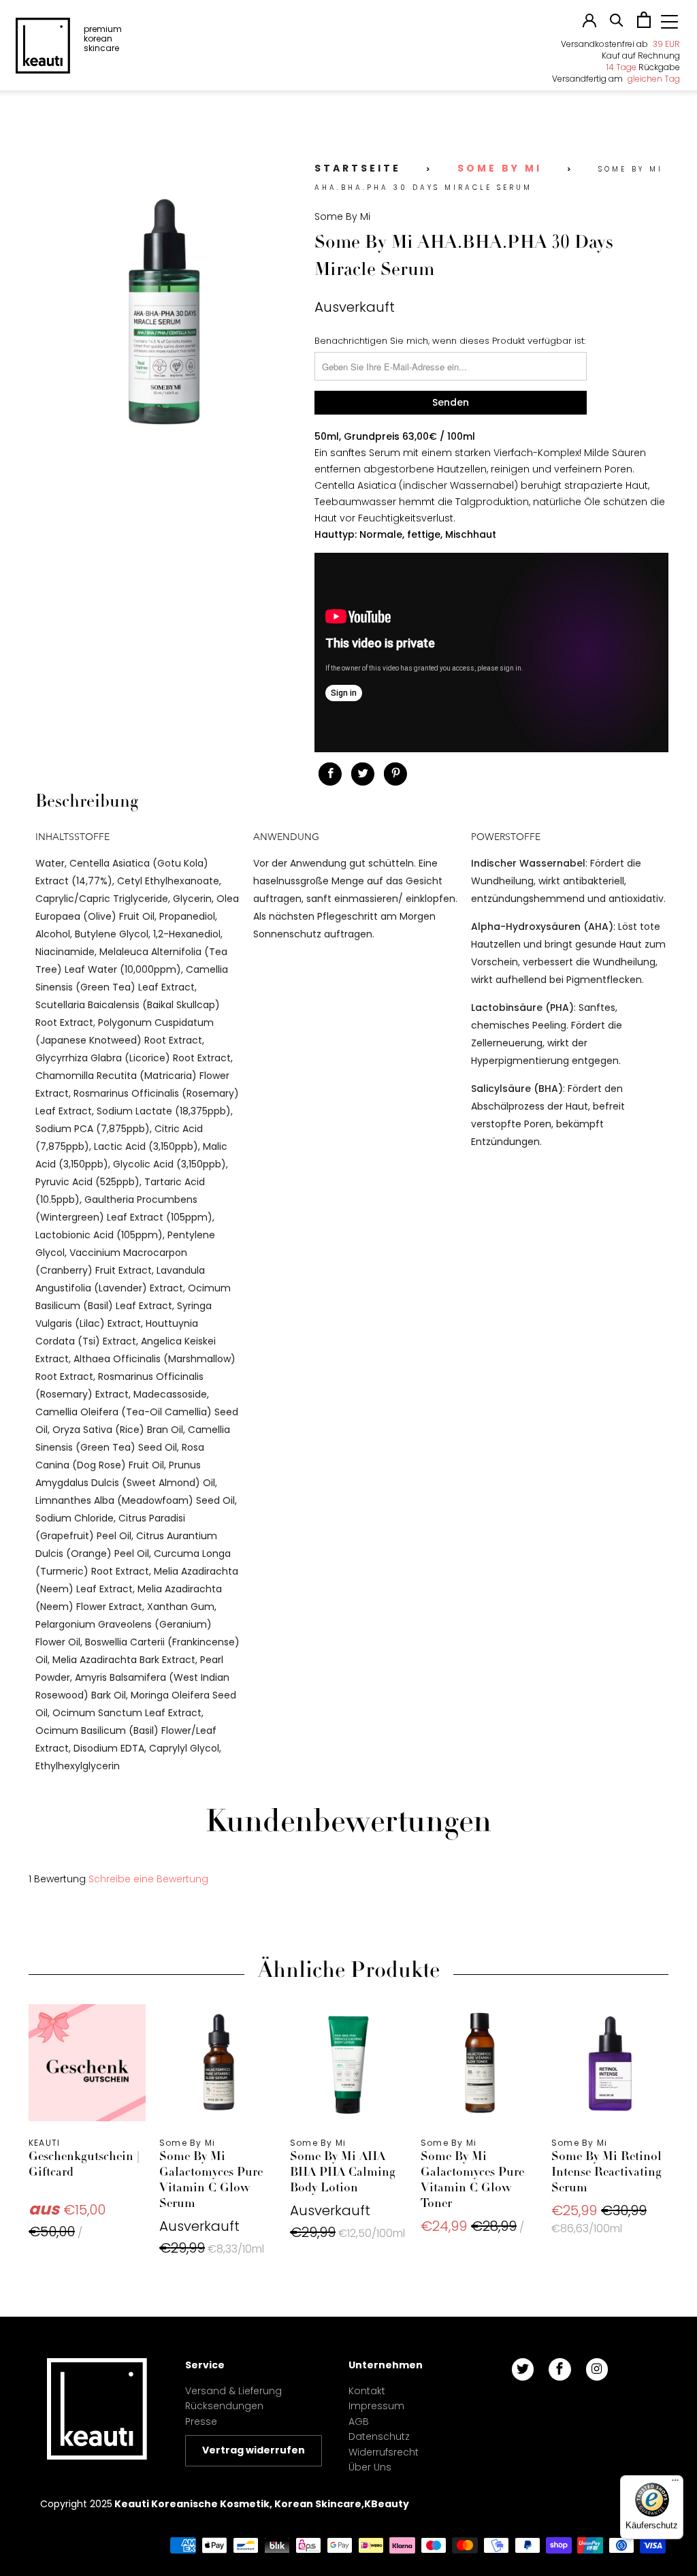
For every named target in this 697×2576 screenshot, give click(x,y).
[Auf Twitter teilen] (363, 774)
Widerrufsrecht (384, 2452)
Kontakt (367, 2391)
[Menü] (675, 2483)
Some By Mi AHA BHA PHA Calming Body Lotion (348, 2063)
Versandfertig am (616, 79)
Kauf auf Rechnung (641, 55)
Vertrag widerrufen (254, 2450)
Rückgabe (643, 67)
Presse (201, 2421)
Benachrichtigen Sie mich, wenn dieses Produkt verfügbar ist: (450, 341)
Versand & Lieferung (233, 2391)
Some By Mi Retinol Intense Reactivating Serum (610, 2063)
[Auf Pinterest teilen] (395, 774)
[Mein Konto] (589, 24)
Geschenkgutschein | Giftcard (87, 2063)
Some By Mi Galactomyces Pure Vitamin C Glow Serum (218, 2063)
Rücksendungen (224, 2406)
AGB (359, 2421)
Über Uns (370, 2467)
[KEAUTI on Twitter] (523, 2369)
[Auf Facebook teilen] (330, 774)
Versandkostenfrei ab (620, 44)
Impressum (376, 2406)
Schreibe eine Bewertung (148, 1879)
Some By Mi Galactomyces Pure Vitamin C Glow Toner (479, 2063)
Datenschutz (379, 2436)
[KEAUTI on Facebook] (560, 2369)
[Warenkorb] (644, 25)
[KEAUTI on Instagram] (597, 2369)
